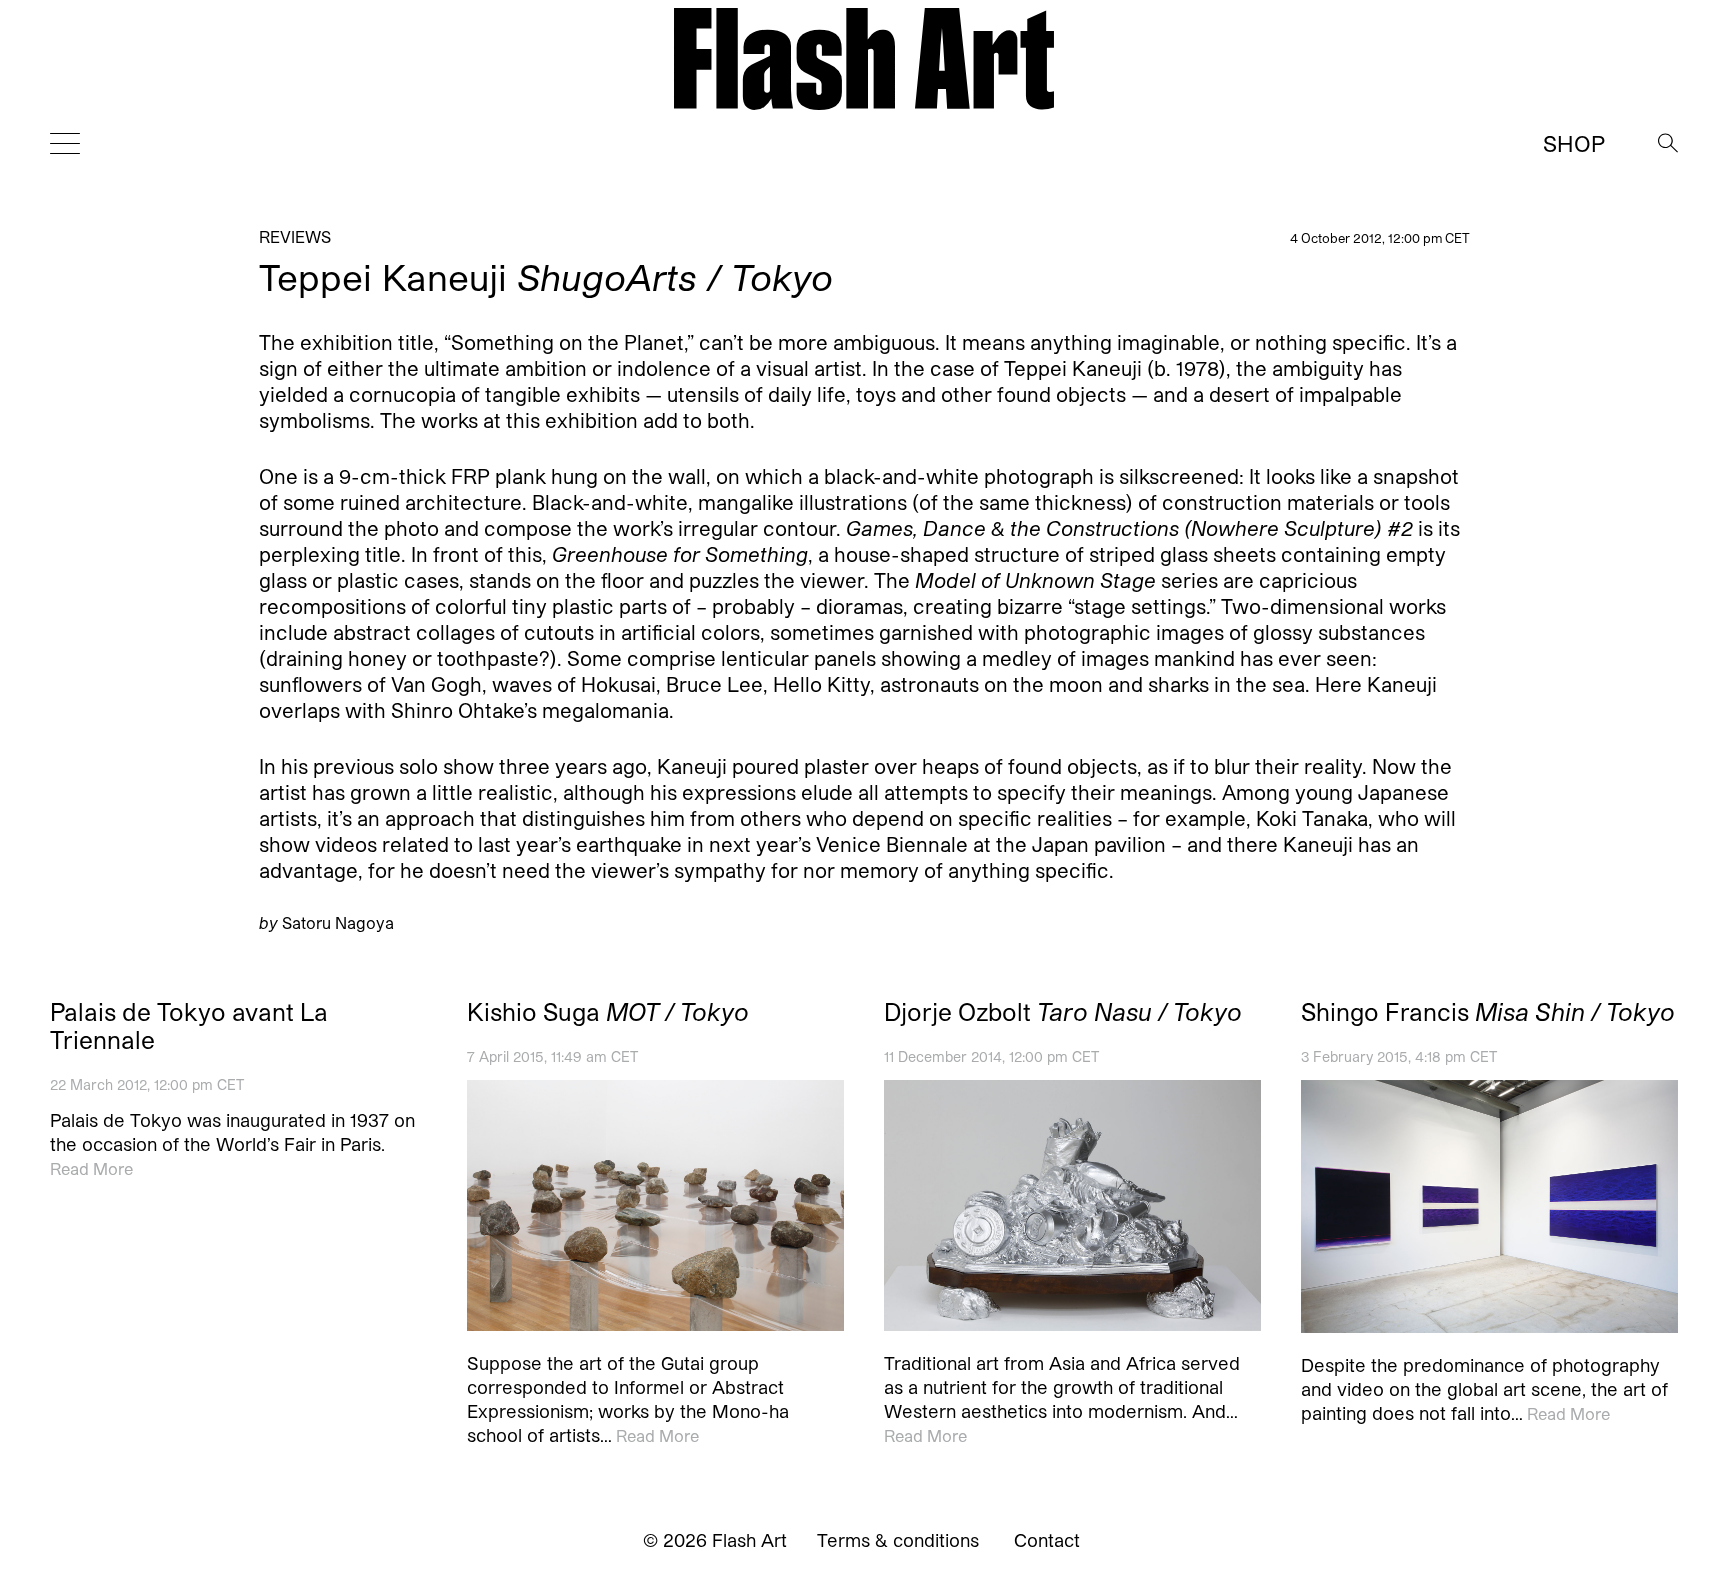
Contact (1047, 1540)
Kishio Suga (608, 1012)
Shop (1574, 143)
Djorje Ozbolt (1063, 1012)
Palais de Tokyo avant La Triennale (189, 1026)
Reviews (295, 236)
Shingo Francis (1488, 1012)
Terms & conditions (898, 1540)
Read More (91, 1168)
